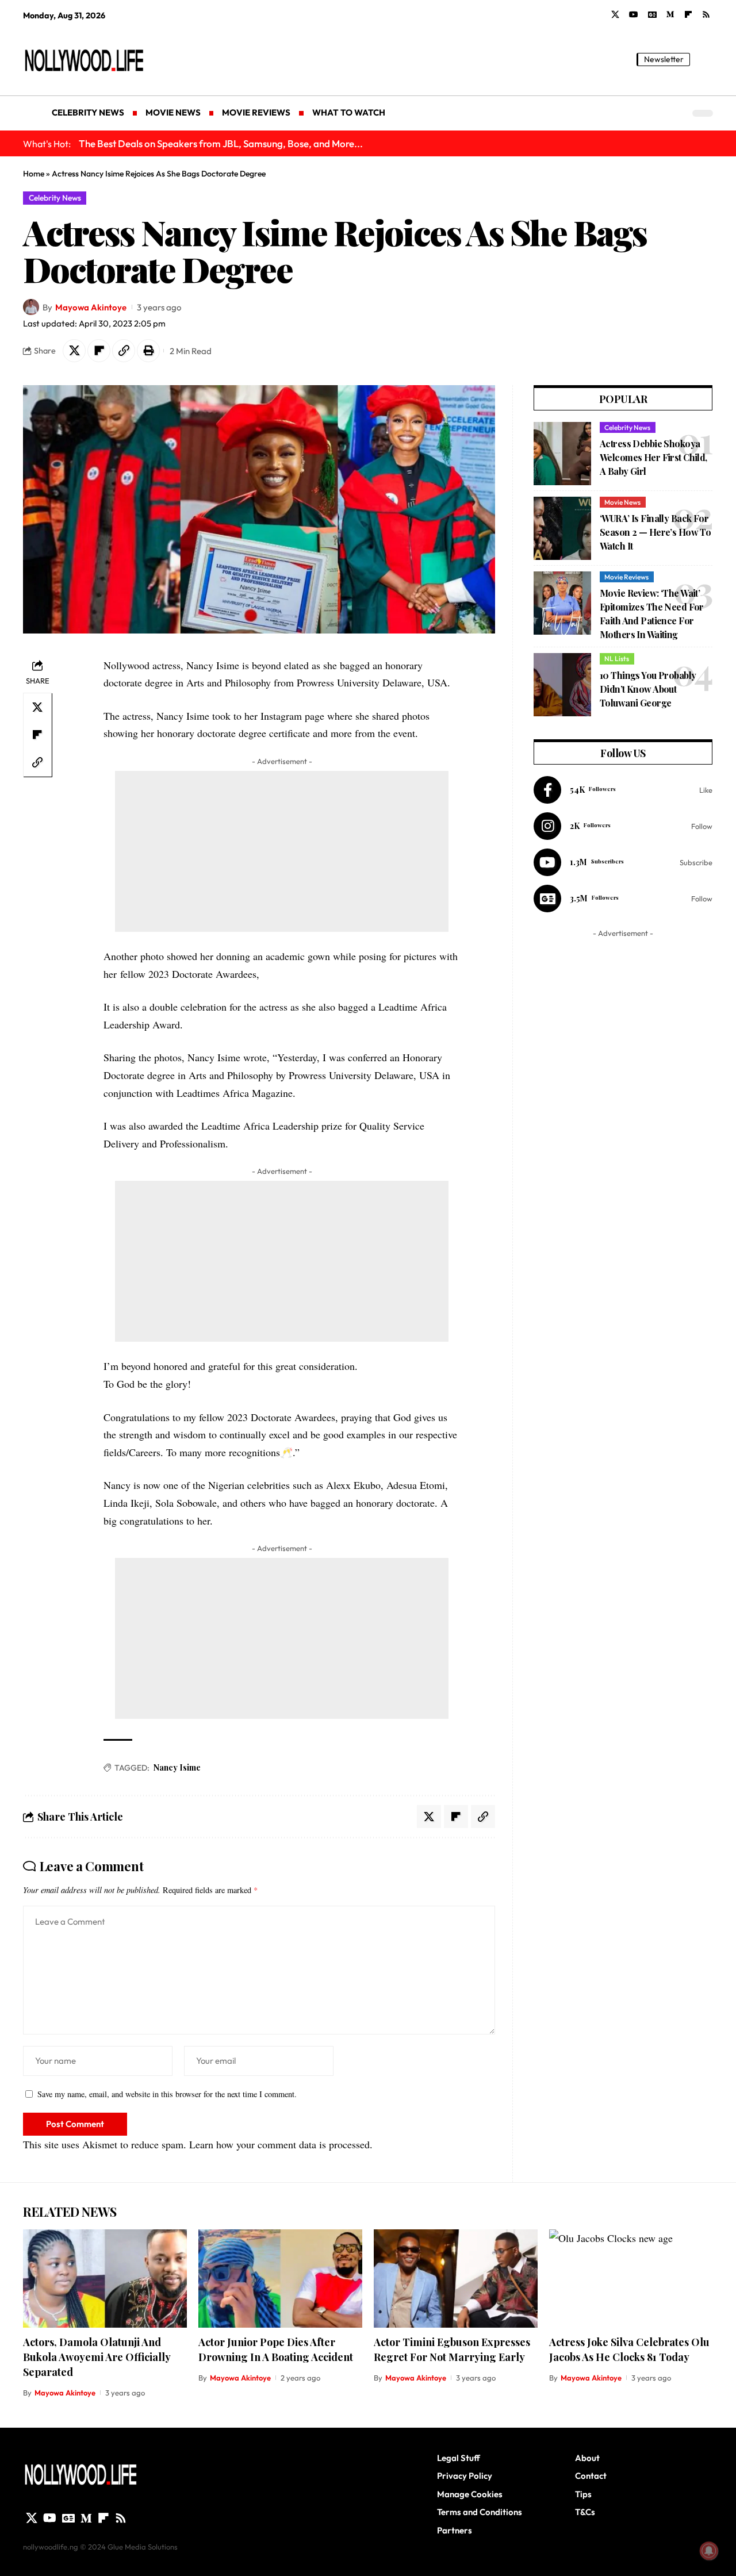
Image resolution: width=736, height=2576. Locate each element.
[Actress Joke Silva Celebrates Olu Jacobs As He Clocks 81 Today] (631, 2279)
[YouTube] (634, 15)
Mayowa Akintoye (91, 307)
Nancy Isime (177, 1767)
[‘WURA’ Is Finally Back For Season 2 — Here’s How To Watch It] (562, 528)
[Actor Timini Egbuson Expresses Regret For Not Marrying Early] (456, 2279)
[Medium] (670, 15)
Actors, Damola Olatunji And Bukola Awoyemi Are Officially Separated (97, 2357)
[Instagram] (623, 826)
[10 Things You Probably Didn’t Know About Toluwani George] (562, 685)
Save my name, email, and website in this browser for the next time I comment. (167, 2094)
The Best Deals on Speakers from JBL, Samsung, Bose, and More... (221, 143)
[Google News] (652, 15)
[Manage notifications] (709, 2551)
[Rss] (706, 15)
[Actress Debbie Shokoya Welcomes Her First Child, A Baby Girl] (562, 454)
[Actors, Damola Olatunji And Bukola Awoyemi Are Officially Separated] (105, 2279)
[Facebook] (623, 790)
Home (34, 174)
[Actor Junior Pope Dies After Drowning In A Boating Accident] (280, 2279)
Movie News (622, 502)
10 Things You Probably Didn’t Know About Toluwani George (648, 689)
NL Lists (617, 659)
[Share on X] (74, 351)
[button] (704, 59)
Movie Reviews (626, 577)
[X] (615, 15)
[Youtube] (623, 862)
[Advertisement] (282, 851)
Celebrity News (55, 198)
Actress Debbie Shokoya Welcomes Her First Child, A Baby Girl (653, 457)
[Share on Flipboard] (99, 351)
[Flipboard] (688, 15)
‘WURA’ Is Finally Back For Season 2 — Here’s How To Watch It (655, 532)
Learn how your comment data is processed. (281, 2144)
